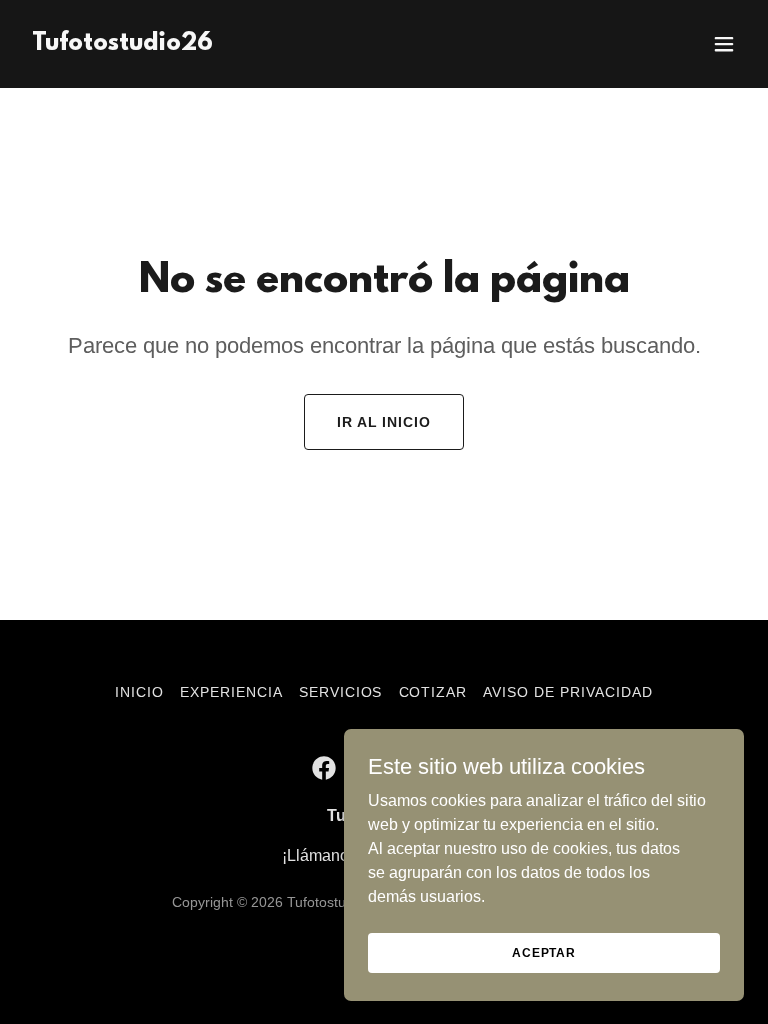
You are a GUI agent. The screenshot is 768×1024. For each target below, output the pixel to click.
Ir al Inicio (384, 422)
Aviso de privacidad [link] (568, 692)
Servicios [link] (341, 692)
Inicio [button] (139, 692)
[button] (724, 44)
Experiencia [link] (231, 692)
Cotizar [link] (433, 692)
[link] (122, 44)
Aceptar (544, 952)
